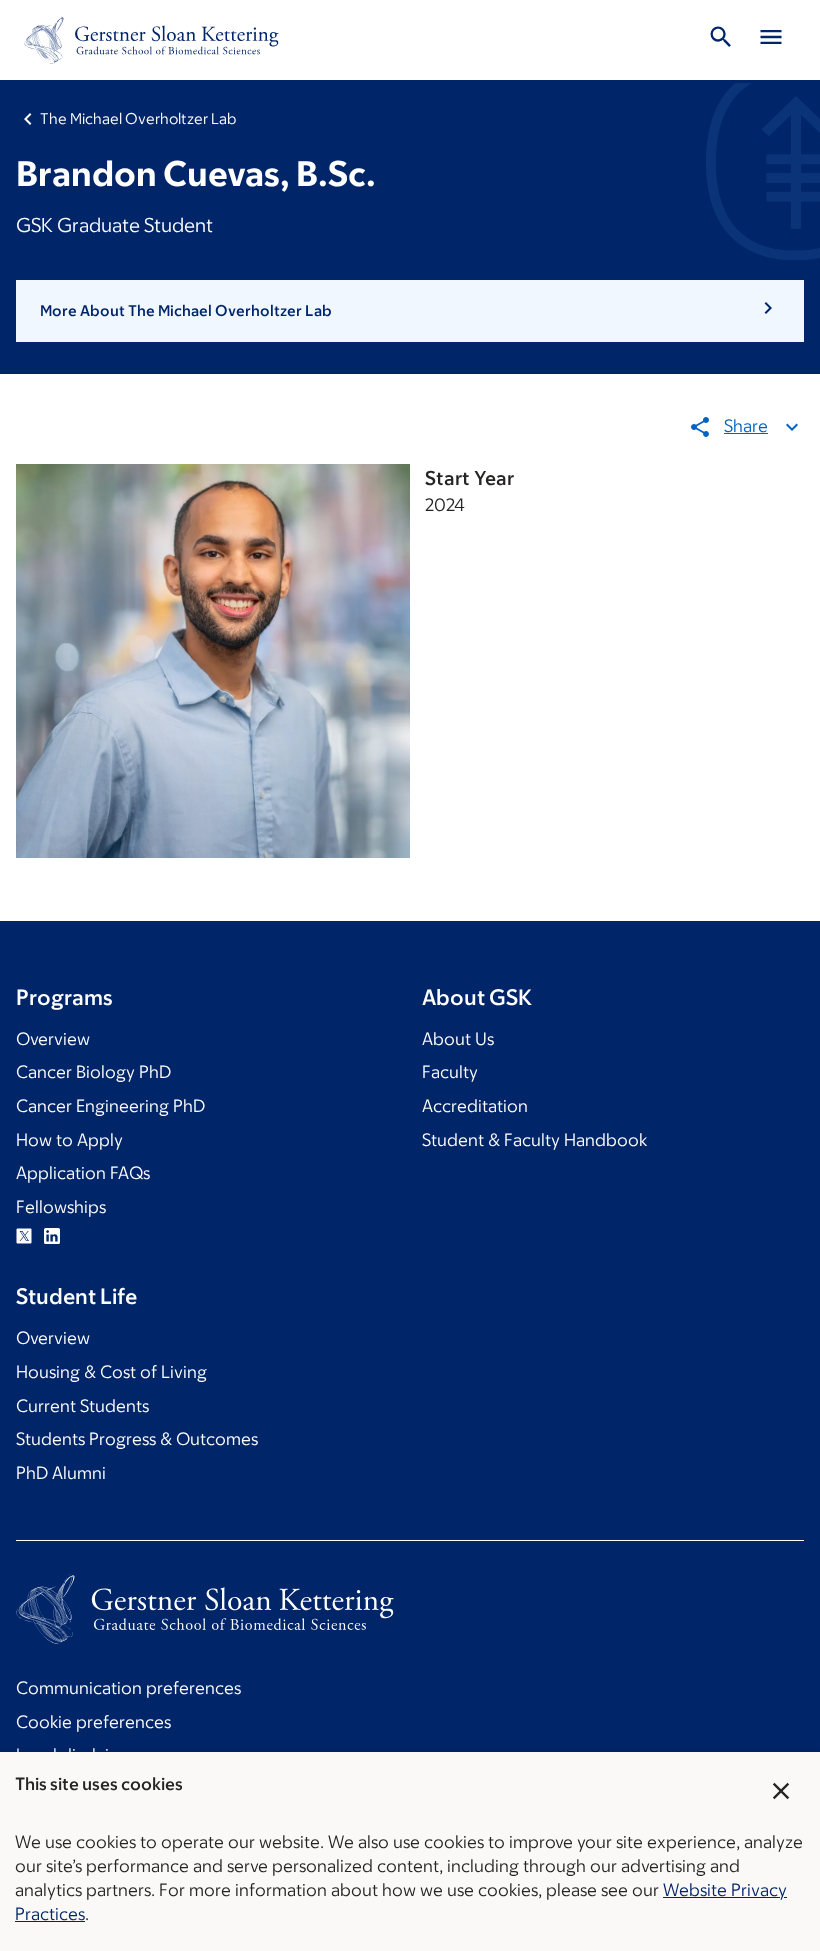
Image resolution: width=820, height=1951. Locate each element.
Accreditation (475, 1106)
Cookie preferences (93, 1722)
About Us (458, 1039)
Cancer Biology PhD (93, 1072)
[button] (410, 311)
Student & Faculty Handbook (534, 1140)
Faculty (450, 1072)
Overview (53, 1039)
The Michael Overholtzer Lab (138, 118)
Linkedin (52, 1236)
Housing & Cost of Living (111, 1372)
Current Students (82, 1406)
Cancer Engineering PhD (110, 1106)
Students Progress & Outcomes (137, 1439)
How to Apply (69, 1140)
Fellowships (61, 1207)
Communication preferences (128, 1688)
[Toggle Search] (721, 40)
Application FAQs (83, 1173)
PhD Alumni (61, 1473)
